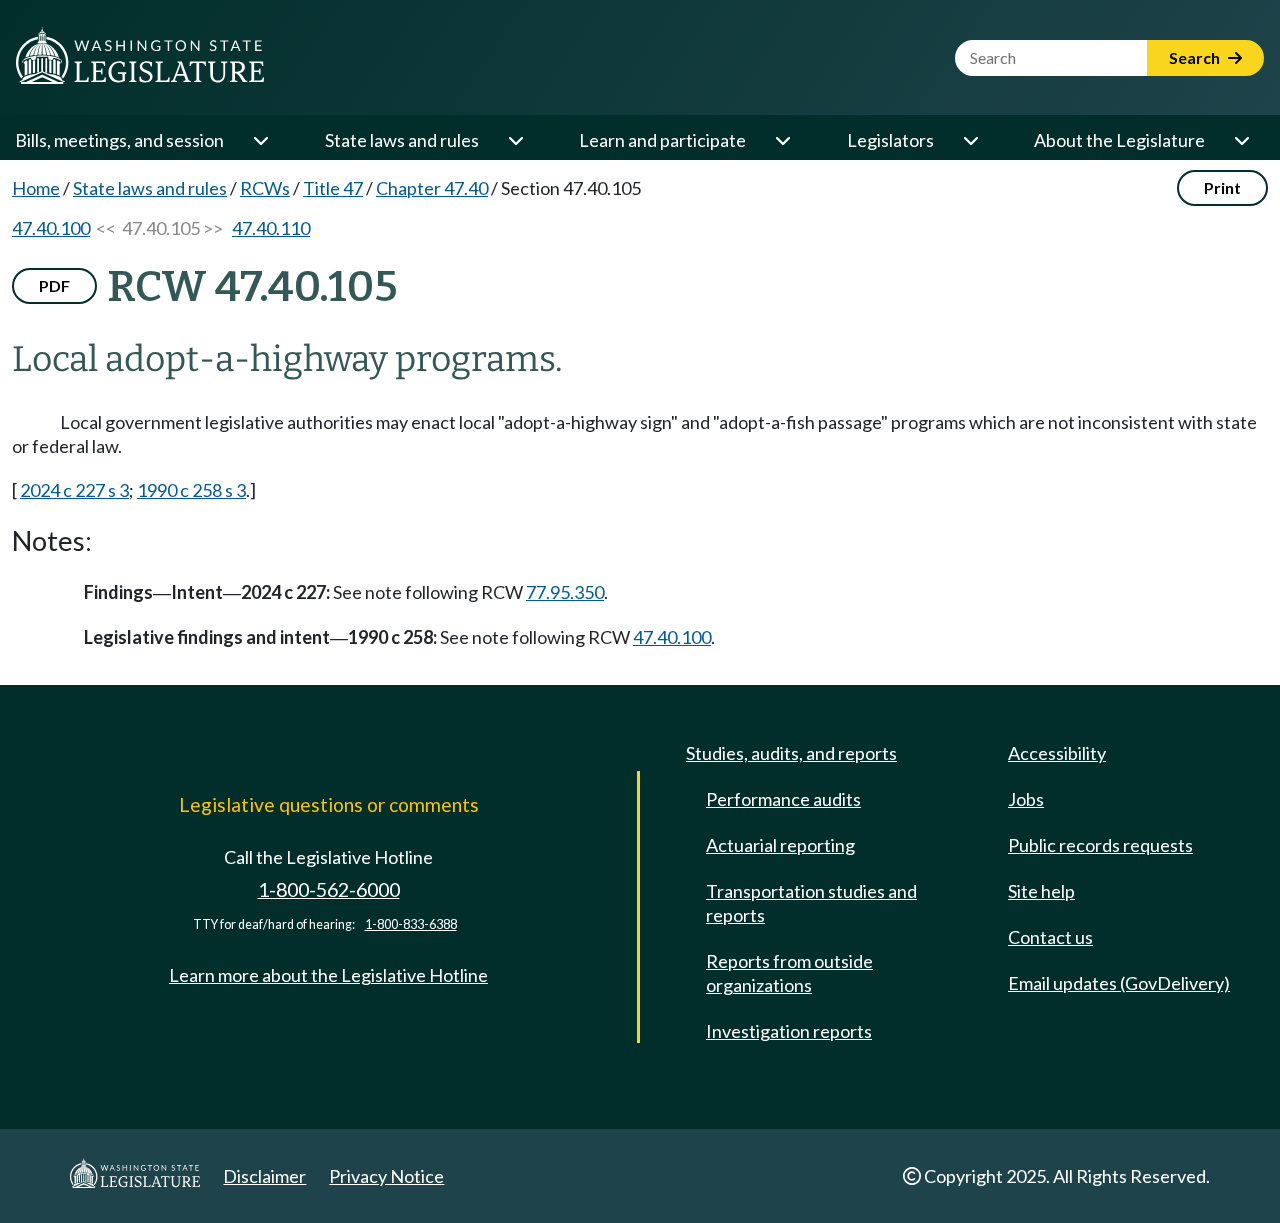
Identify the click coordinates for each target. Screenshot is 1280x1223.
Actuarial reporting (780, 845)
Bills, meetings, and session (119, 140)
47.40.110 (271, 228)
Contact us (1050, 937)
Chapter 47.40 (432, 188)
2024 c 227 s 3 (74, 490)
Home (36, 188)
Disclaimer (264, 1176)
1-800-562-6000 (329, 889)
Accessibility (1057, 753)
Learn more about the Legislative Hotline (328, 975)
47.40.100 (51, 228)
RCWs (265, 188)
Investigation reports (789, 1031)
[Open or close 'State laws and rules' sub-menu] (515, 140)
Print (1222, 187)
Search (1196, 57)
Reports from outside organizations (789, 973)
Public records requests (1100, 845)
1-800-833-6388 (411, 924)
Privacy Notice (386, 1176)
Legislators (890, 140)
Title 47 (333, 188)
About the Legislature (1119, 140)
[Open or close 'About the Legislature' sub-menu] (1241, 140)
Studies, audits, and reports (791, 753)
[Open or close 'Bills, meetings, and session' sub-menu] (260, 140)
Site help (1041, 891)
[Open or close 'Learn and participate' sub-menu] (782, 140)
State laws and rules (402, 140)
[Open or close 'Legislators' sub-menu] (970, 140)
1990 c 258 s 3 (191, 490)
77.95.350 (565, 592)
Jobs (1026, 799)
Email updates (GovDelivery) (1119, 983)
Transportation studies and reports (811, 903)
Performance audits (783, 799)
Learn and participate (662, 140)
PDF (54, 285)
